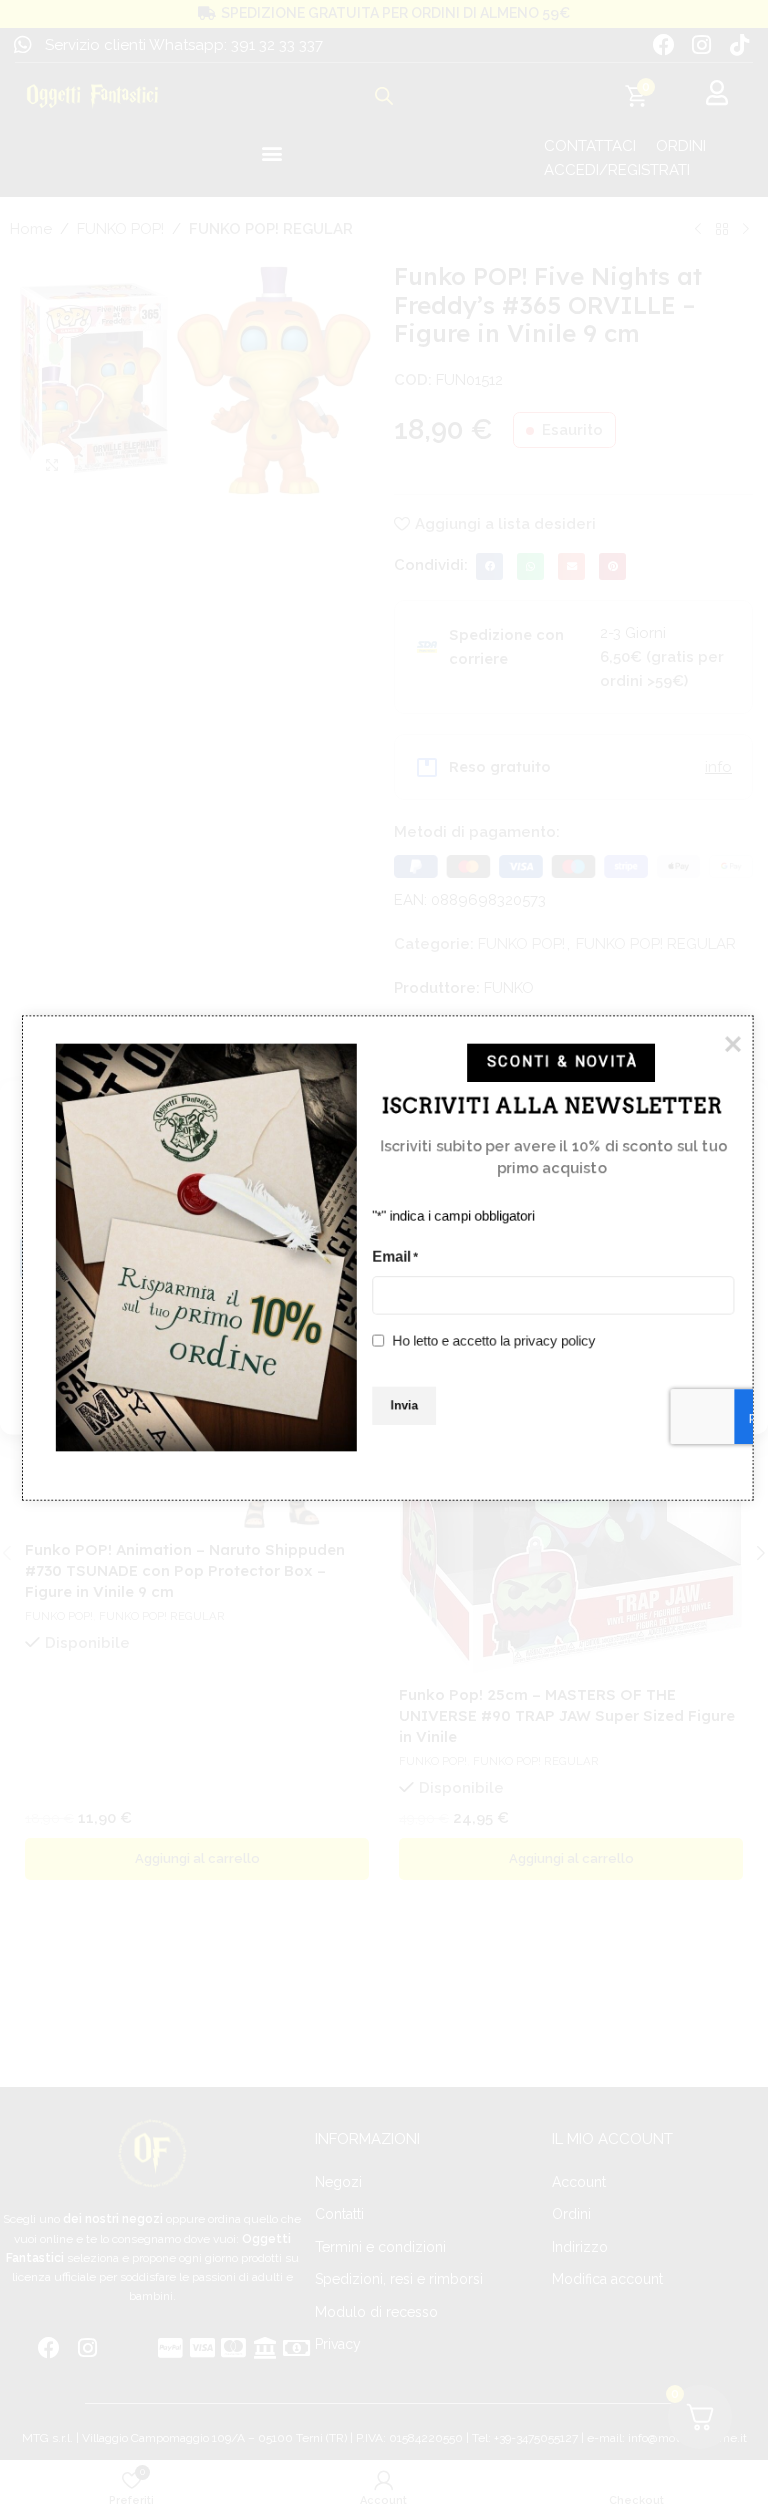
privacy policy (555, 1339)
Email (395, 1256)
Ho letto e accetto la (494, 1339)
